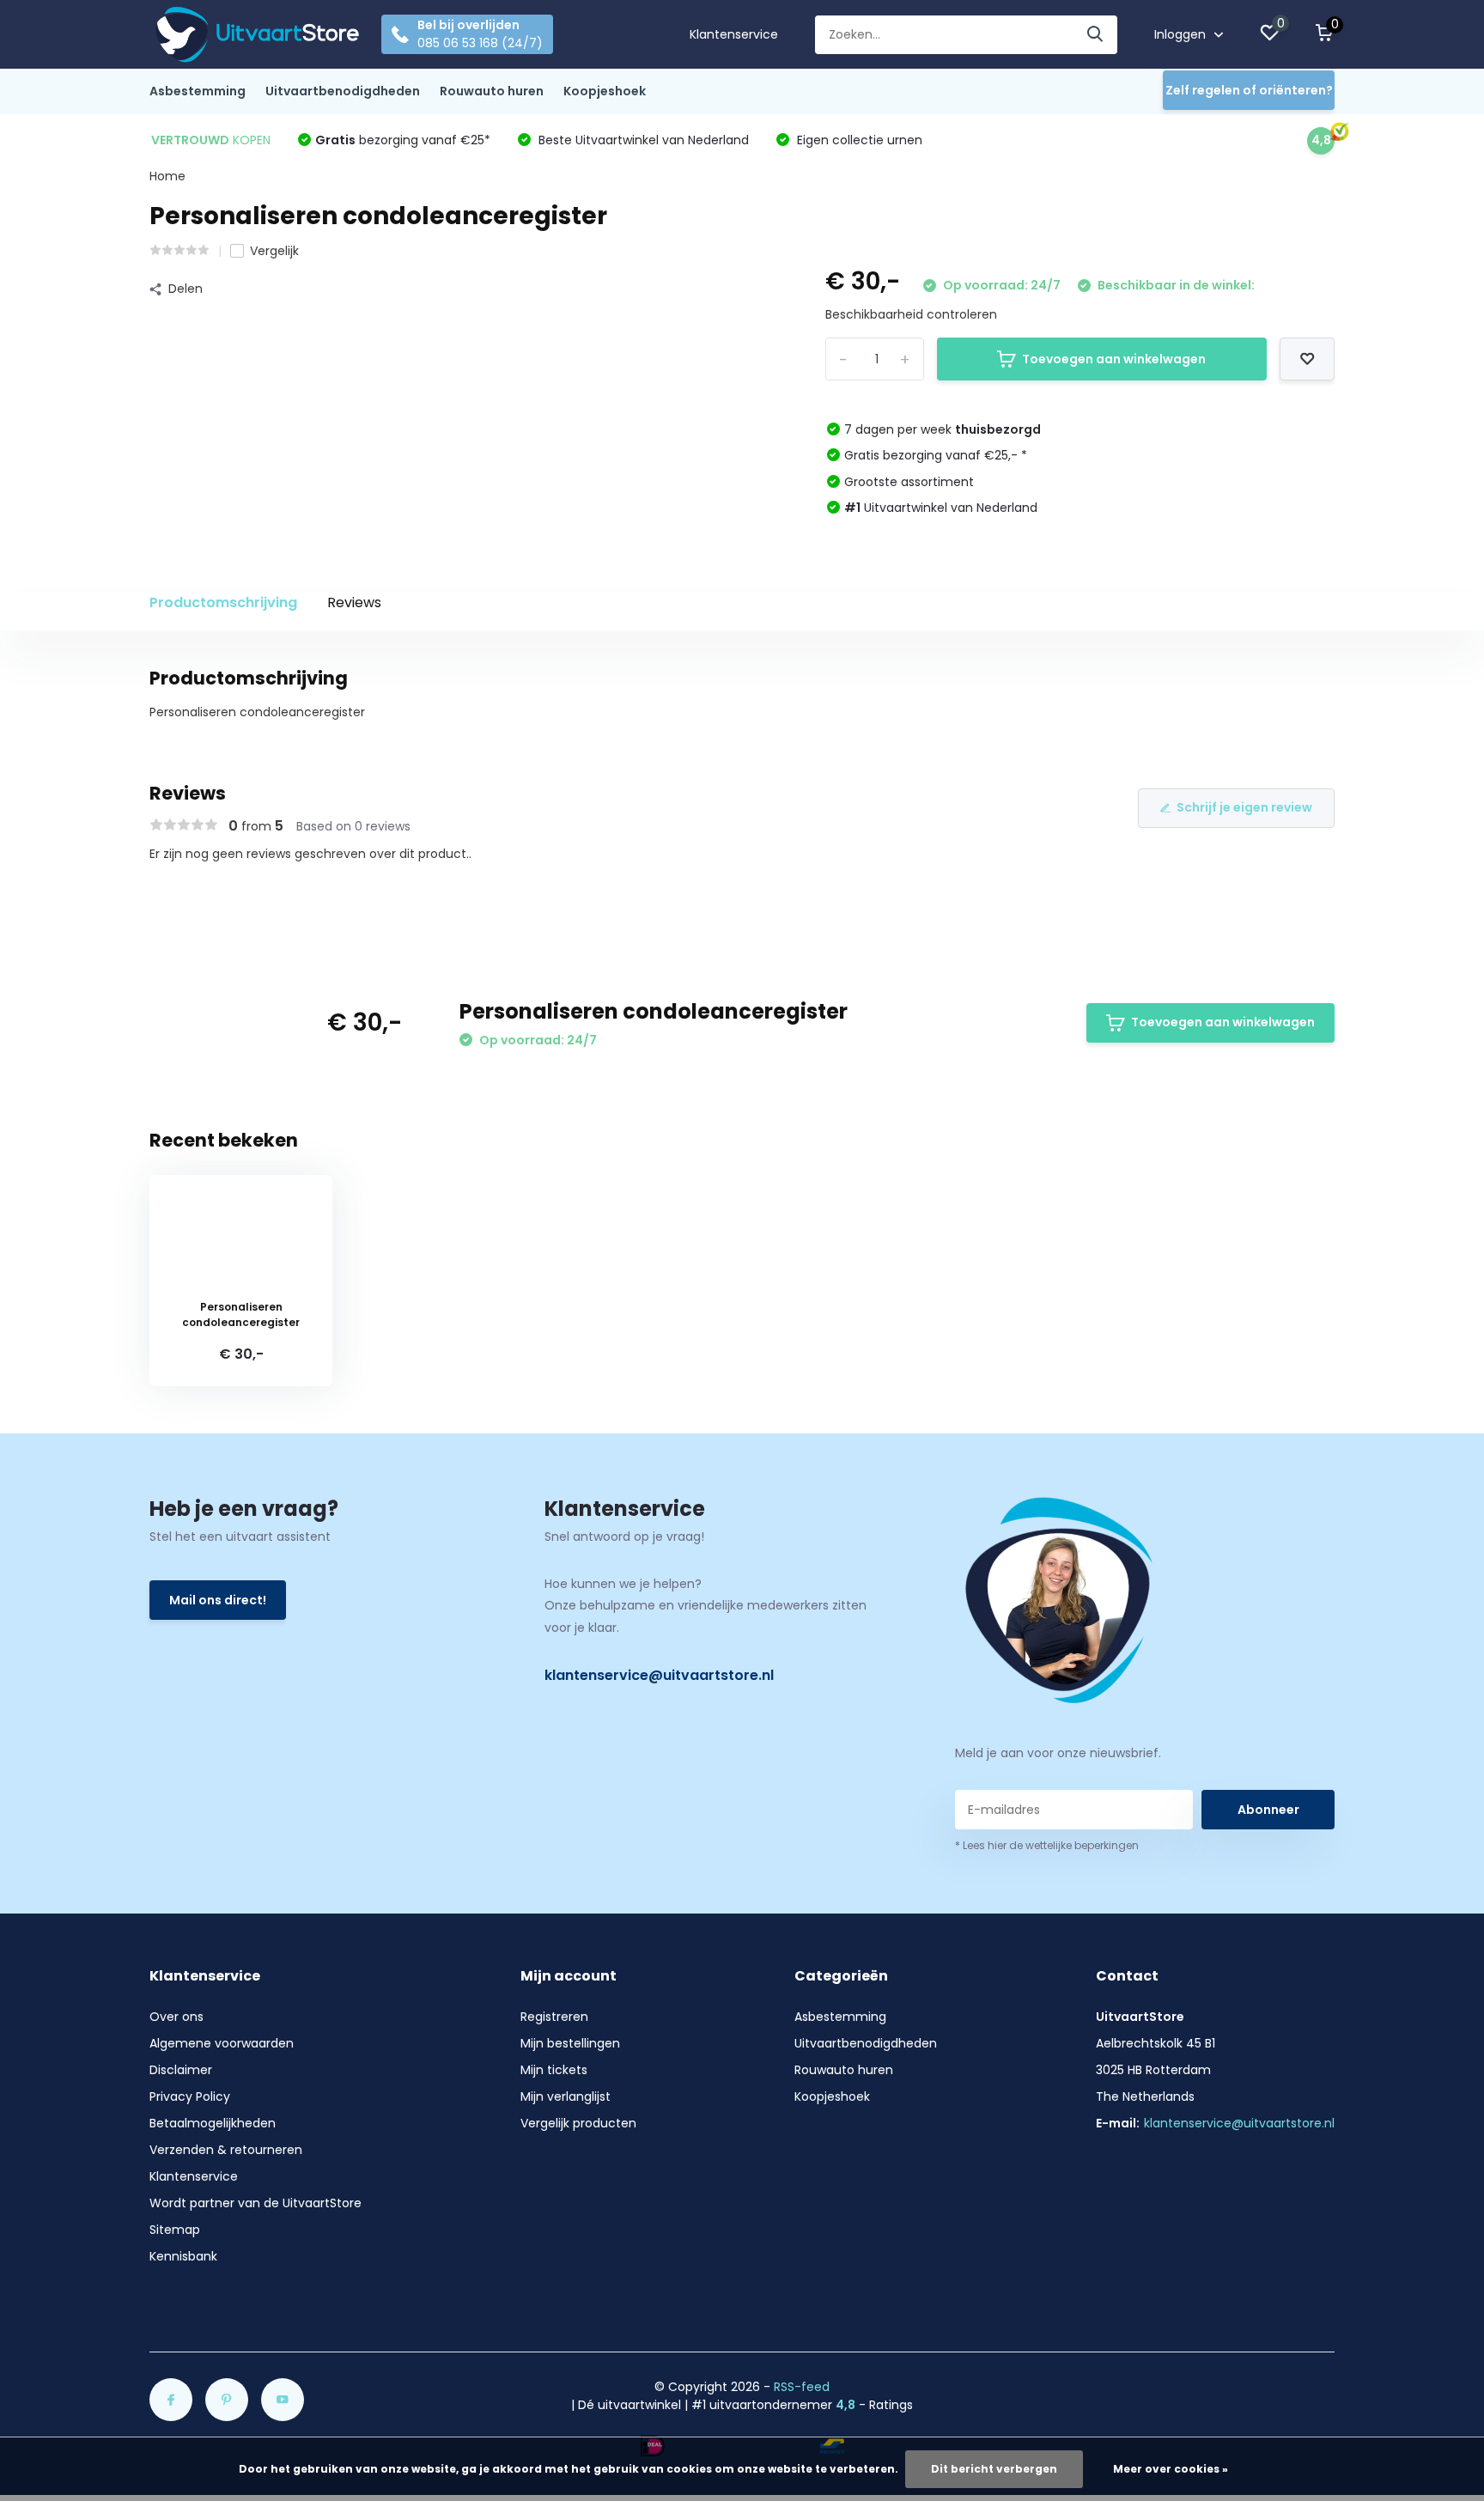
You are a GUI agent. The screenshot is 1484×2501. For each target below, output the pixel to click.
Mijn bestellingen (570, 2043)
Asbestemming (198, 91)
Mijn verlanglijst (566, 2096)
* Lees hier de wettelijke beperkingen (1047, 1845)
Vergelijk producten (578, 2123)
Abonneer (1268, 1810)
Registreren (554, 2017)
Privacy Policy (190, 2096)
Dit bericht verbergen (994, 2469)
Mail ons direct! (218, 1600)
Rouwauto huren (492, 91)
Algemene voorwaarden (222, 2043)
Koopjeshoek (605, 91)
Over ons (176, 2017)
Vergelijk (274, 251)
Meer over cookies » (1171, 2469)
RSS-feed (802, 2387)
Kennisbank (183, 2256)
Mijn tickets (554, 2070)
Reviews (354, 602)
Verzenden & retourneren (226, 2150)
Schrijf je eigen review (1244, 807)
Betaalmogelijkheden (213, 2123)
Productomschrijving (223, 602)
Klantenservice (734, 34)
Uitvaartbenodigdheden (343, 91)
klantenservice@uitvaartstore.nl (659, 1675)
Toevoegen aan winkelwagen (1114, 359)
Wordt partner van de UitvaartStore (255, 2203)
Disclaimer (181, 2070)
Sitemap (175, 2230)
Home (167, 176)
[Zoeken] (1096, 35)
